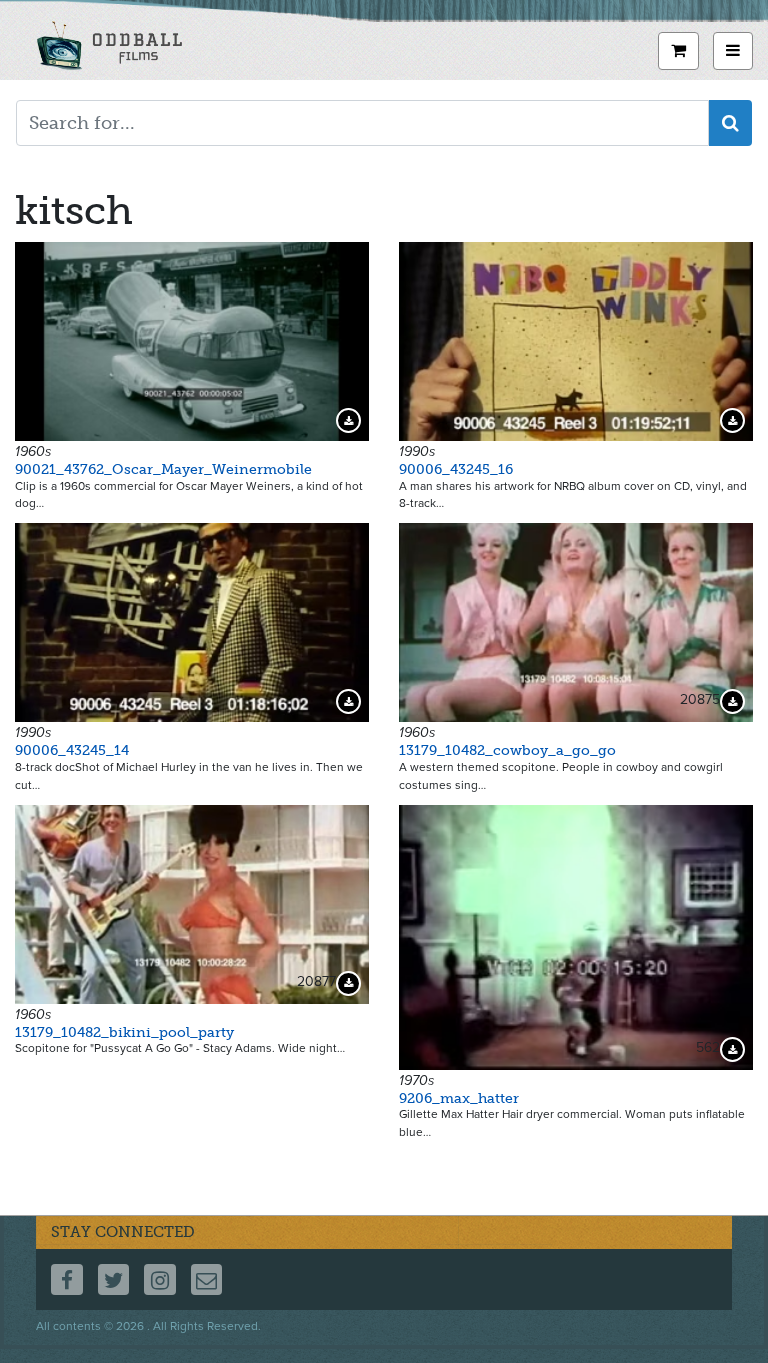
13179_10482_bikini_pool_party (124, 1032)
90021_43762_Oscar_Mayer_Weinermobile (163, 469)
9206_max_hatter (459, 1098)
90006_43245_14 (72, 750)
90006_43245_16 (456, 469)
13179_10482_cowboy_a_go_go (507, 750)
